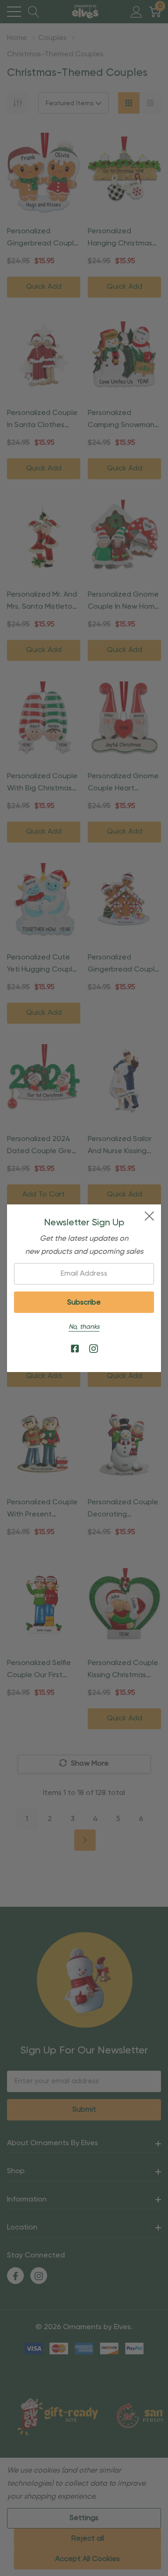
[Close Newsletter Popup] (149, 1216)
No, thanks (84, 1327)
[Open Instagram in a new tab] (94, 1349)
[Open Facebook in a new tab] (75, 1349)
